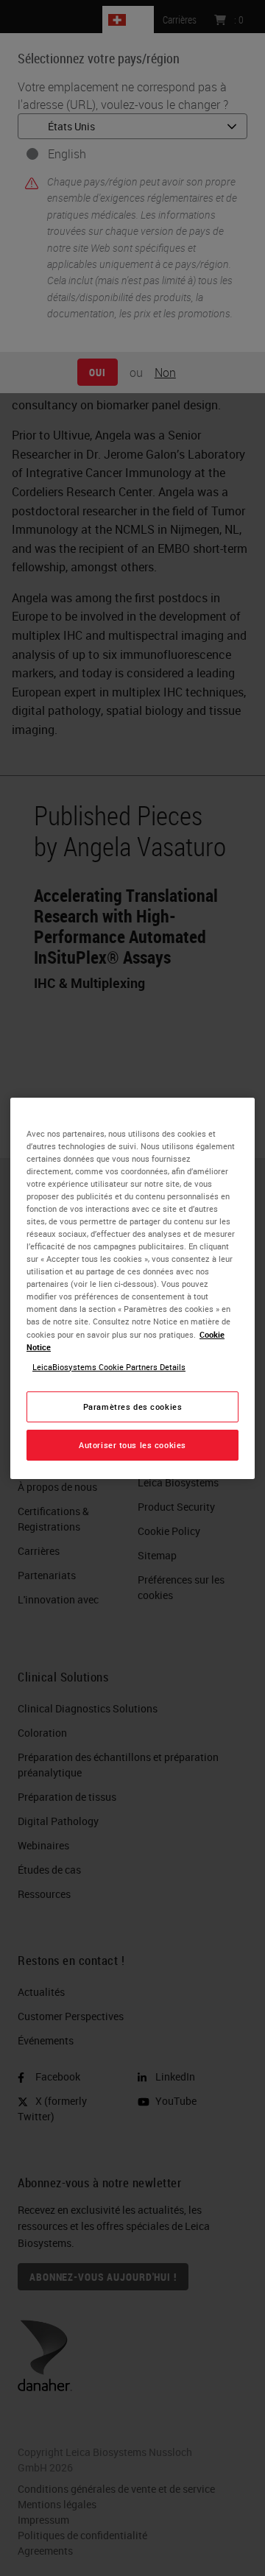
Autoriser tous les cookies (132, 1445)
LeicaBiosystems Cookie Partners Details (109, 1367)
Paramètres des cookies (133, 1407)
